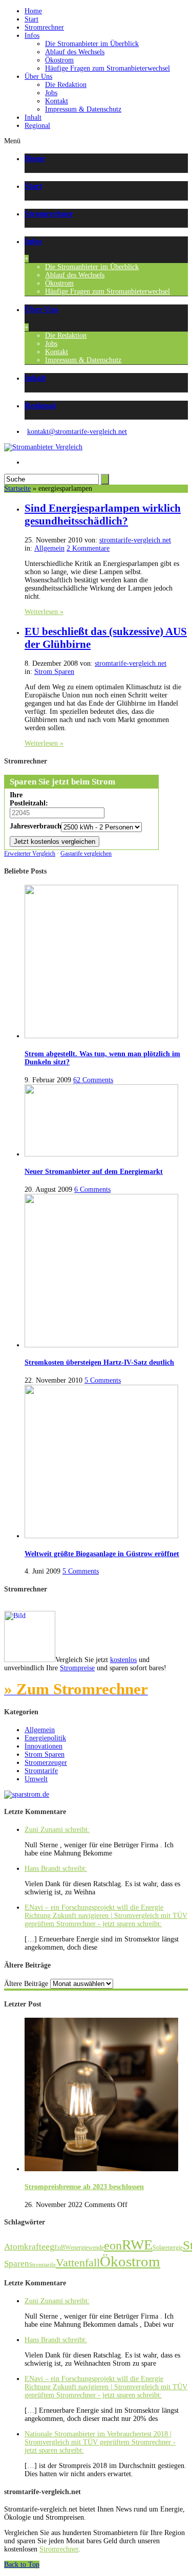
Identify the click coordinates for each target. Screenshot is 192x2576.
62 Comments (93, 1080)
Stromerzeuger (46, 1763)
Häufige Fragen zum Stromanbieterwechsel (108, 68)
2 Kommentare (88, 548)
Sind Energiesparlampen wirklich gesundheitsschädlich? (103, 515)
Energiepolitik (45, 1738)
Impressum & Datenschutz (83, 109)
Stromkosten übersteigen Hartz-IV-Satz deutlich (99, 1362)
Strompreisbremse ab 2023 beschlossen (84, 2187)
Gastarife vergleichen (86, 854)
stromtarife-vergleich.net (135, 540)
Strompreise (77, 1668)
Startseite (17, 488)
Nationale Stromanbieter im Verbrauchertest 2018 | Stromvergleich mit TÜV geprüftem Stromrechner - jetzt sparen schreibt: (100, 2442)
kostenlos (123, 1660)
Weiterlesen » (44, 612)
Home (33, 11)
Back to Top (22, 2564)
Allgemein (49, 548)
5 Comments (103, 1380)
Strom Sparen (54, 672)
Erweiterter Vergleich (30, 854)
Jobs (51, 93)
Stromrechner (44, 27)
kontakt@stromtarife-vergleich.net (77, 432)
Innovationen (44, 1746)
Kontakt (57, 101)
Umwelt (36, 1779)
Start (31, 19)
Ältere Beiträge (26, 1984)
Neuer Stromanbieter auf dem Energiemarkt (94, 1172)
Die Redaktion (66, 85)
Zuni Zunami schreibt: (57, 1830)
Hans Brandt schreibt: (56, 1869)
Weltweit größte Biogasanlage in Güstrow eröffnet (102, 1554)
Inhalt (33, 117)
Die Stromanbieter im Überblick (92, 44)
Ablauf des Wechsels (75, 52)
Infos (32, 36)
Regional (37, 126)
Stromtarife (41, 1771)
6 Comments (92, 1189)
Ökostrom (59, 60)
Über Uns (38, 77)
